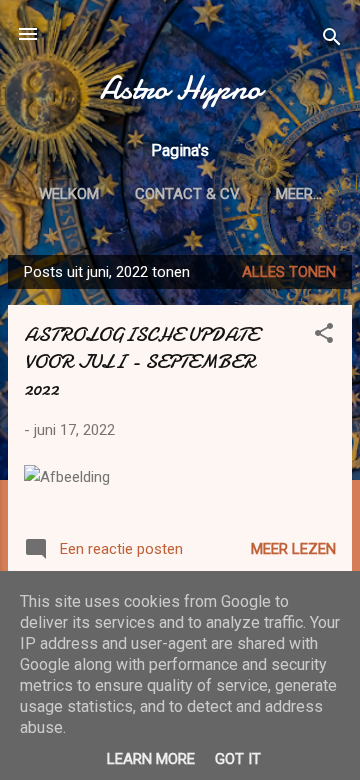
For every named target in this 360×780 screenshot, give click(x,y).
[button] (324, 336)
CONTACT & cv (187, 194)
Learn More (151, 759)
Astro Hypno (180, 88)
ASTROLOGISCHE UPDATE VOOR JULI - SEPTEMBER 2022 (141, 361)
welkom (69, 194)
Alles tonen (289, 272)
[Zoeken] (332, 40)
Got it (238, 759)
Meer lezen (293, 549)
